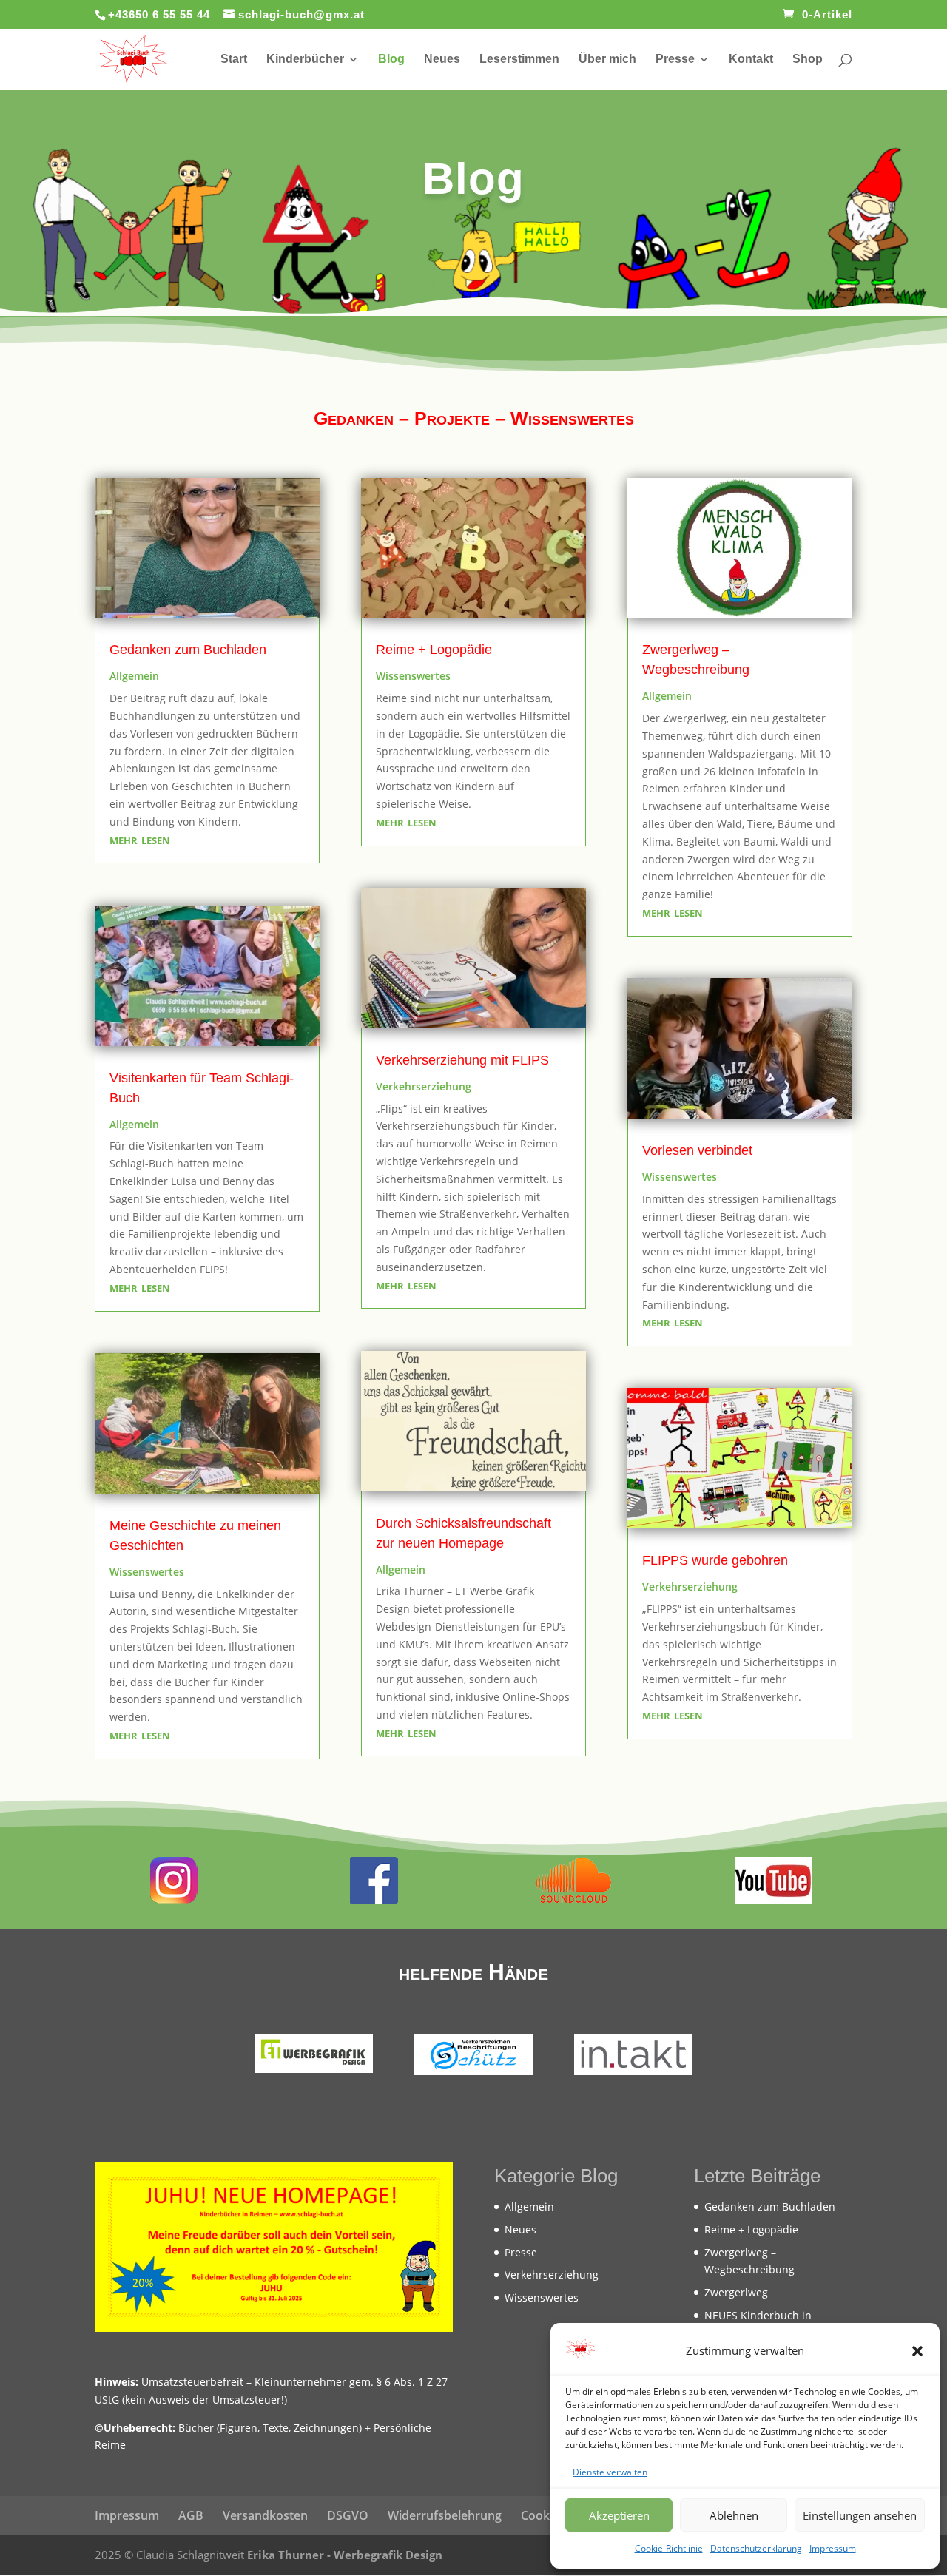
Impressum (833, 2548)
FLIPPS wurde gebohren (715, 1560)
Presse (675, 60)
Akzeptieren (619, 2515)
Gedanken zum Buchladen (188, 650)
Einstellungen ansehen (860, 2515)
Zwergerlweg (736, 2292)
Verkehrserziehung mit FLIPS (462, 1060)
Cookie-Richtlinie (669, 2548)
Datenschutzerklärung (756, 2548)
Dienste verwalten (610, 2472)
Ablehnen (734, 2515)
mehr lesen (140, 839)
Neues (442, 60)
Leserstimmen (519, 60)
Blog (391, 60)
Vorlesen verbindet (697, 1150)
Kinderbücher (305, 60)
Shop (808, 60)
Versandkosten (265, 2515)
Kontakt (751, 60)
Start (234, 60)
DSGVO (348, 2515)
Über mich (607, 60)
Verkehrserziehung (424, 1086)
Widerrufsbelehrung (445, 2515)
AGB (191, 2515)
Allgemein (134, 676)
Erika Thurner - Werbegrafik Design (345, 2555)
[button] (917, 2351)
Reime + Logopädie (434, 650)
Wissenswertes (147, 1572)
